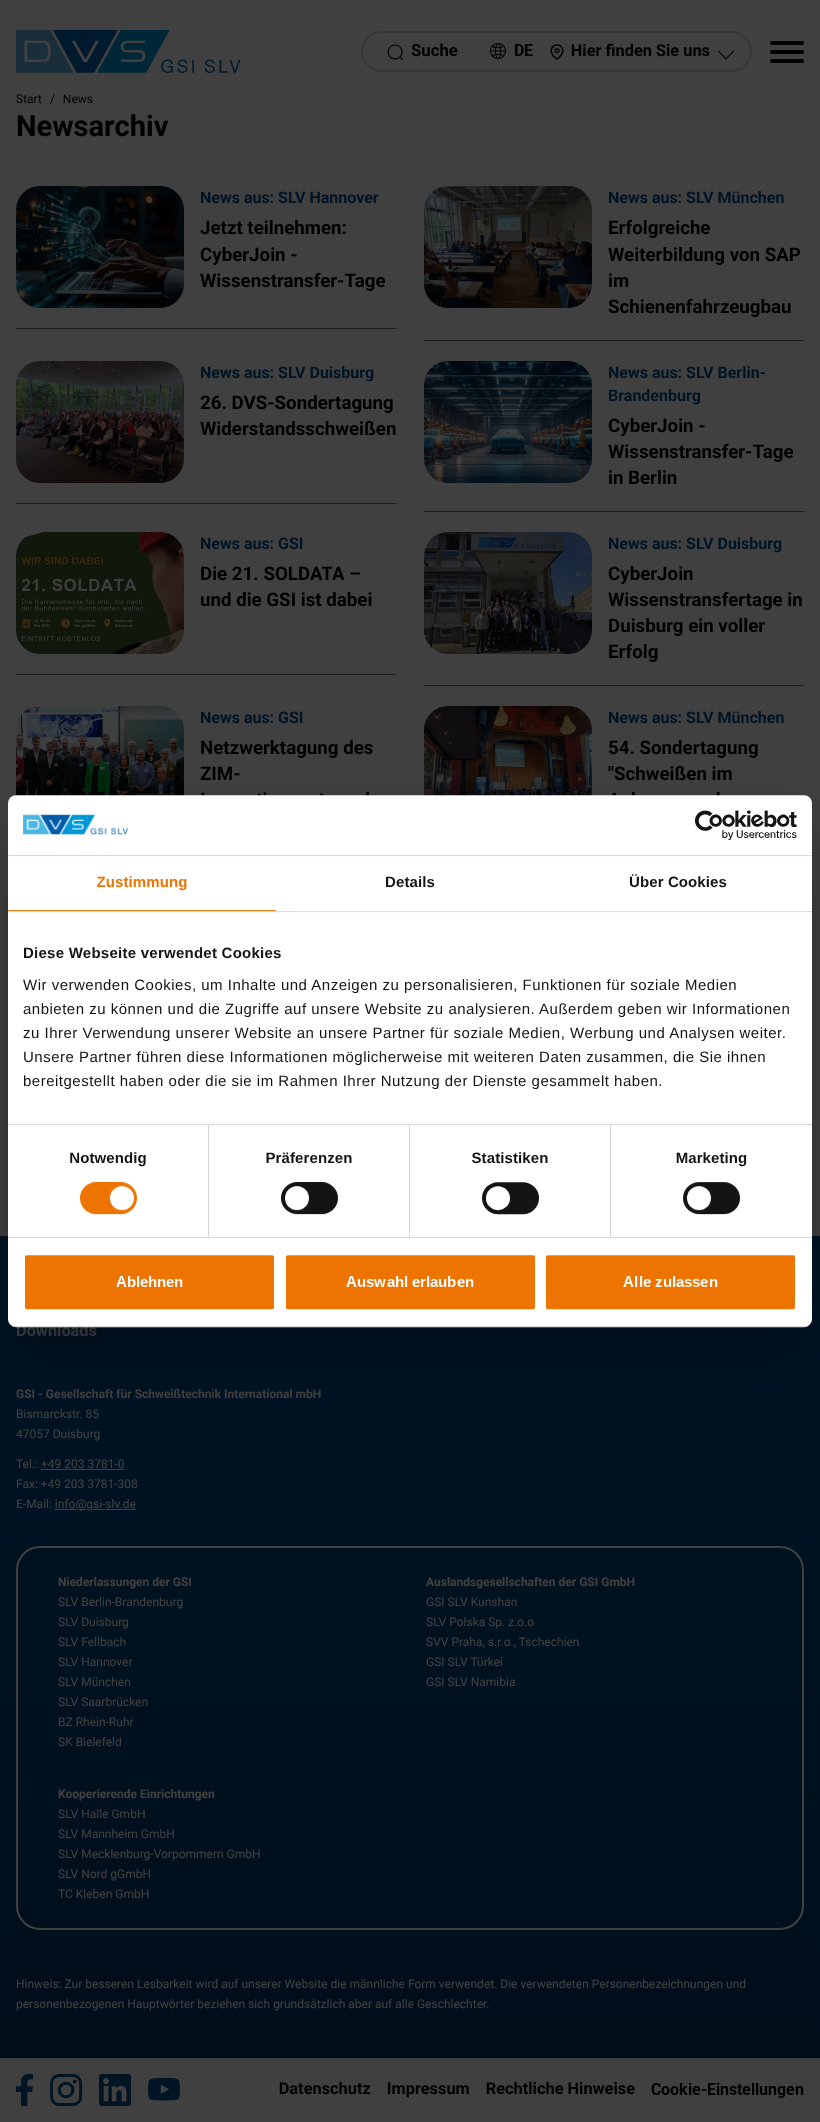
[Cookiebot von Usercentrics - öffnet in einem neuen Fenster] (709, 825)
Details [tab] (410, 882)
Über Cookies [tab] (678, 882)
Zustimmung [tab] (142, 882)
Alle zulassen (670, 1281)
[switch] (309, 1198)
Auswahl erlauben (410, 1281)
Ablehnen (150, 1281)
